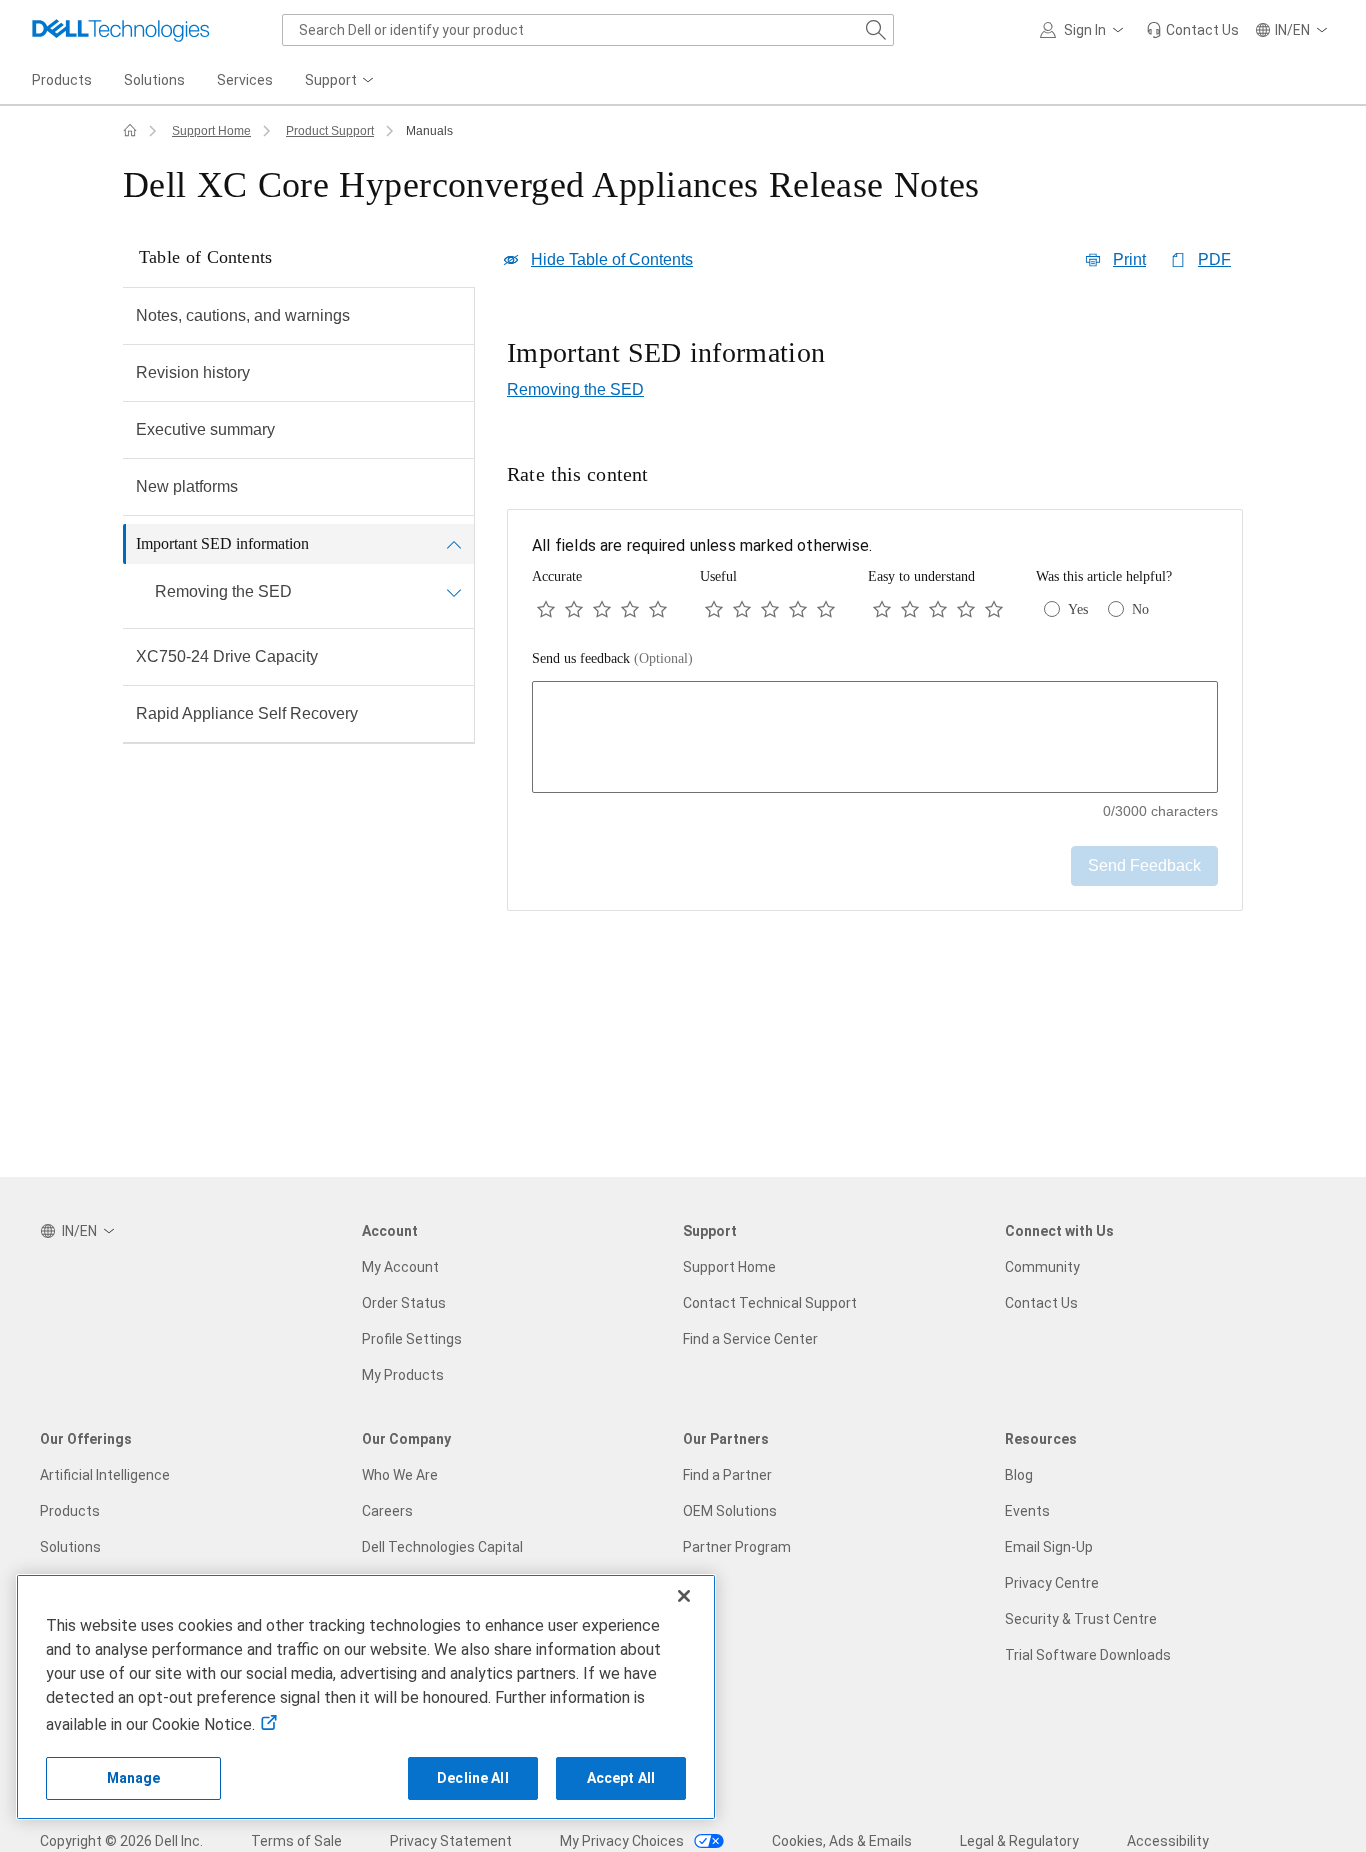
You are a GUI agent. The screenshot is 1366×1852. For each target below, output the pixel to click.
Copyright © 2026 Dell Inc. (121, 1841)
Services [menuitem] (245, 80)
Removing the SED (223, 591)
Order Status (404, 1303)
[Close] (684, 1596)
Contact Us (1041, 1303)
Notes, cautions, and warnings (243, 315)
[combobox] (588, 30)
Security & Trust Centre (1081, 1619)
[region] (875, 355)
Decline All (473, 1778)
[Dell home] (130, 131)
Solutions (70, 1547)
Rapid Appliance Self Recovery (247, 713)
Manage (134, 1778)
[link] (1192, 30)
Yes (1078, 609)
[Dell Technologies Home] (121, 30)
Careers (387, 1511)
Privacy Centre (1052, 1583)
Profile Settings (412, 1339)
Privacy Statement (451, 1841)
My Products (403, 1375)
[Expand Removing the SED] (454, 592)
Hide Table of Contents (612, 259)
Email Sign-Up (1049, 1547)
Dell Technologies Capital (442, 1547)
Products (70, 1511)
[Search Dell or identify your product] (876, 30)
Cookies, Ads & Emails (842, 1841)
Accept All (621, 1778)
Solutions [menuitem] (154, 80)
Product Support (330, 131)
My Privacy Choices (623, 1841)
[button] (1085, 30)
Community (1042, 1267)
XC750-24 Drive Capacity (227, 656)
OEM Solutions (730, 1511)
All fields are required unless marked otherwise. (702, 545)
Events (1027, 1511)
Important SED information (222, 543)
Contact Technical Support (770, 1303)
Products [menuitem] (62, 80)
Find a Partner (727, 1475)
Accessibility (1168, 1841)
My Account (400, 1267)
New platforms (187, 486)
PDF (1214, 259)
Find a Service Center (750, 1339)
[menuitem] (341, 81)
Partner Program (737, 1547)
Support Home (211, 131)
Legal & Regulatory (1019, 1841)
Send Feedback (1144, 865)
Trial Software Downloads (1088, 1655)
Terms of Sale (296, 1841)
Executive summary (205, 429)
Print (1129, 259)
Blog (1019, 1475)
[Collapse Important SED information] (454, 544)
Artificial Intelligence (105, 1475)
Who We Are (400, 1475)
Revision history (193, 372)
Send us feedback (612, 658)
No (1140, 609)
